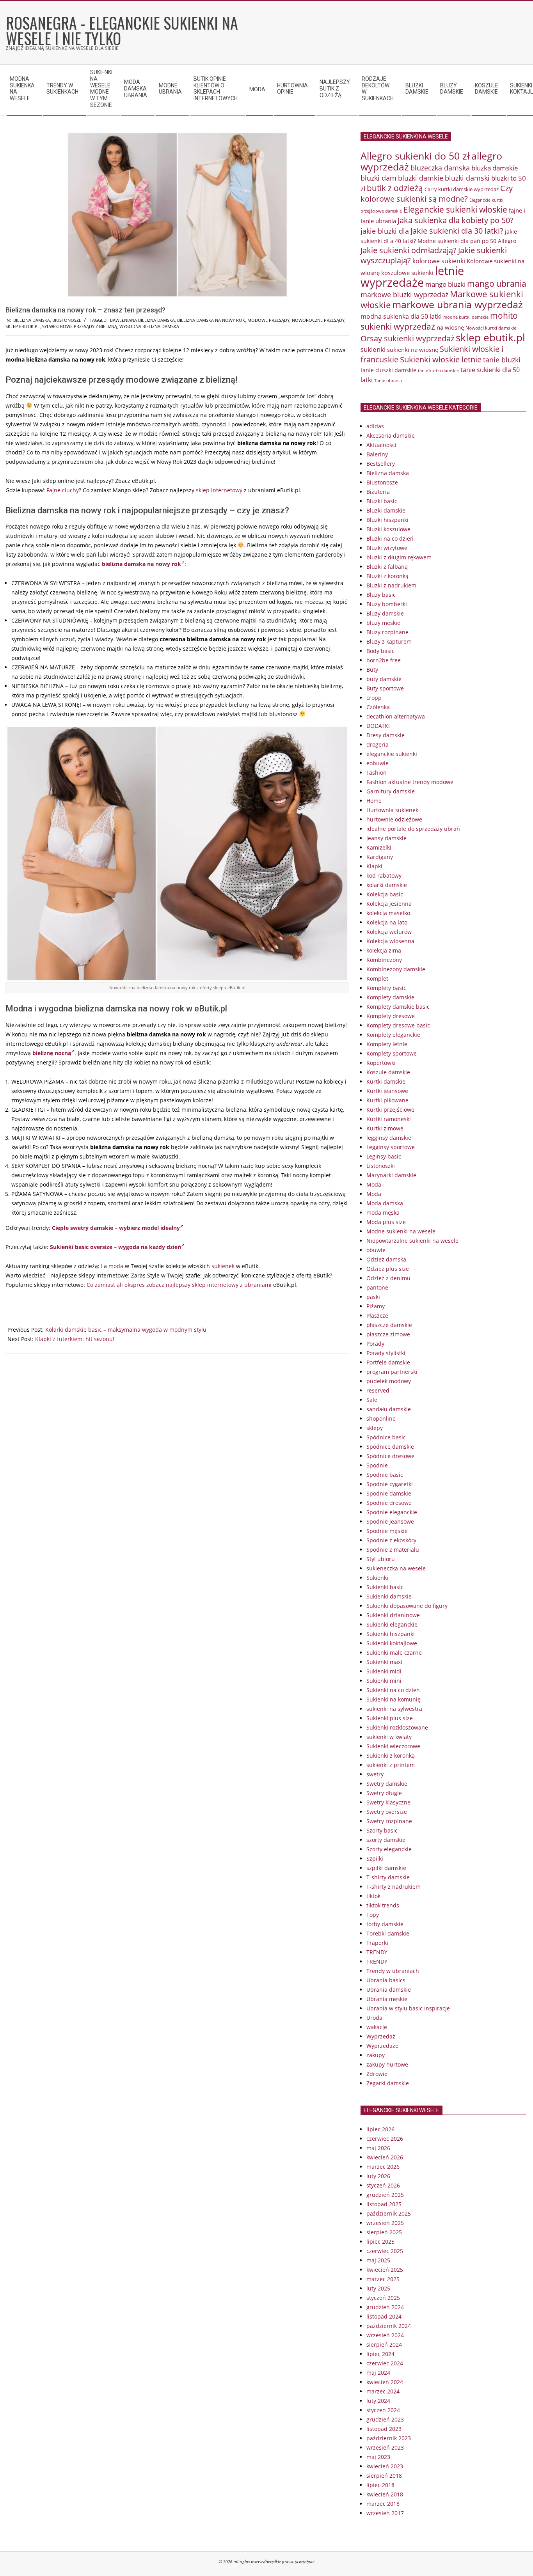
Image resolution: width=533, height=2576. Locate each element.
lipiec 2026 (380, 2129)
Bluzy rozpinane (387, 632)
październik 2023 (389, 2438)
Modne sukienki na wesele (401, 1231)
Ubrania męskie (387, 1999)
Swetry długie (384, 1793)
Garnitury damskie (391, 791)
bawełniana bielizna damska (142, 320)
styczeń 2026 (383, 2185)
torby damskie (385, 1924)
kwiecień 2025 (385, 2270)
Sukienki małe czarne (394, 1653)
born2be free (384, 660)
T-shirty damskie (388, 1877)
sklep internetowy (219, 490)
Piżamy (376, 1306)
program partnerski (392, 1372)
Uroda (374, 2018)
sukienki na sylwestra (394, 1709)
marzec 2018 (383, 2504)
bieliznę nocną (52, 1053)
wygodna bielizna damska (149, 326)
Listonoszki (381, 1166)
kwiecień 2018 (385, 2494)
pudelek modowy (389, 1381)
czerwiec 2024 (385, 2363)
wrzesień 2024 (385, 2335)
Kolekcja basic (385, 894)
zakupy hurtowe (387, 2064)
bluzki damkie (421, 178)
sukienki (373, 349)
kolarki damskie (387, 885)
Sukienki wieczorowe (393, 1746)
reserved (378, 1390)
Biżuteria (378, 492)
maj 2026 (378, 2148)
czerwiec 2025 (385, 2251)
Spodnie (377, 1465)
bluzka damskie (495, 168)
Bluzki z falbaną (387, 567)
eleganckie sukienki (392, 754)
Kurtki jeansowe (387, 1091)
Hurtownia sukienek (392, 810)
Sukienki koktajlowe (392, 1643)
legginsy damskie (389, 1138)
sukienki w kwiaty (389, 1737)
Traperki (377, 1943)
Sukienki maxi (384, 1662)
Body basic (380, 651)
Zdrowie (377, 2074)
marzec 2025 (383, 2279)
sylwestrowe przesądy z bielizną (80, 326)
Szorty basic (382, 1830)
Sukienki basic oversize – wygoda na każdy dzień (115, 1247)
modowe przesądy (268, 320)
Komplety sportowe (392, 1053)
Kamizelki (379, 847)
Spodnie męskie (387, 1531)
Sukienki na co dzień (393, 1690)
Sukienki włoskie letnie (441, 359)
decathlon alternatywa (396, 716)
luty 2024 (378, 2401)
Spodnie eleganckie (392, 1512)
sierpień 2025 (384, 2232)
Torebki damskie (388, 1933)
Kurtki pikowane (387, 1100)
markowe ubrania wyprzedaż (457, 304)
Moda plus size (386, 1222)
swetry (375, 1774)
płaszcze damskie (389, 1325)
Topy (373, 1915)
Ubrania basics (386, 1980)
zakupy (376, 2055)
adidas (375, 426)
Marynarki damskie (391, 1175)
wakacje (377, 2027)
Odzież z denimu (388, 1278)
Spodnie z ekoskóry (391, 1540)
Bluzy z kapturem (389, 641)
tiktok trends (383, 1905)
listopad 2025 (384, 2204)
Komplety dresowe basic (398, 1025)
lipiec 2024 (380, 2354)
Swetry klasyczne (388, 1802)
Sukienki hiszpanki (391, 1634)
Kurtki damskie (386, 1081)
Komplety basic (386, 988)
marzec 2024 (383, 2391)
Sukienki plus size (390, 1718)
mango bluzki (445, 284)
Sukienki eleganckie (392, 1624)
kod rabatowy (384, 876)
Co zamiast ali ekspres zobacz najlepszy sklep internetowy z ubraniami (179, 1285)
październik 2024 (389, 2326)
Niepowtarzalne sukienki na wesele (412, 1241)
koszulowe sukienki (407, 273)
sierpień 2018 (384, 2476)
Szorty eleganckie (389, 1849)
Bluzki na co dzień (390, 538)
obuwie (376, 1250)
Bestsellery (381, 464)
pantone (377, 1287)
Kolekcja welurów (389, 932)
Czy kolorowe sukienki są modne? (437, 193)
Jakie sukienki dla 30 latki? (457, 231)
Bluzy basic (381, 595)
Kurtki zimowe (385, 1128)
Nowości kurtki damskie (491, 328)
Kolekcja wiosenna (390, 941)
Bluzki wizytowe (387, 548)
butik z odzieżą (395, 188)
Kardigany (380, 857)
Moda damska (385, 1203)
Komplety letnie (387, 1044)
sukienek (223, 1266)
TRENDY (377, 1952)
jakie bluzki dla (385, 231)
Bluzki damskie (386, 510)
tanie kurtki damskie (438, 370)
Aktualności (381, 445)
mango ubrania (497, 284)
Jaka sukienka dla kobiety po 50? (456, 220)
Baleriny (377, 454)
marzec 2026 (383, 2167)
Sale (372, 1400)
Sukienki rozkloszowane (397, 1727)
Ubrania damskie (389, 1990)
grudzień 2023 (385, 2419)
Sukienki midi (384, 1671)
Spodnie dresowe (389, 1503)
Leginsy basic (384, 1156)
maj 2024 (378, 2373)
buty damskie (384, 679)
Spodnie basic (385, 1475)
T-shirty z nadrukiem (394, 1887)
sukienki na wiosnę (413, 349)
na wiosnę (450, 327)
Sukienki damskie (389, 1596)
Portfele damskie (388, 1362)
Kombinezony (384, 960)
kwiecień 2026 (385, 2157)
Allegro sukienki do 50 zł (415, 156)
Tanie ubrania (388, 381)
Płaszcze (377, 1315)
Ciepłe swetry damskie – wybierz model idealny (116, 1228)
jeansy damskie (386, 838)
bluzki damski (467, 178)
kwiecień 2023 (385, 2466)
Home (374, 801)
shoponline (381, 1418)
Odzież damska (386, 1259)
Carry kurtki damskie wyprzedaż (462, 189)
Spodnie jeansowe (390, 1521)
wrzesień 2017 (385, 2513)
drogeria (378, 744)
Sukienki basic (385, 1587)
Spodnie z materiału (393, 1550)
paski (373, 1297)
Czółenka (378, 707)
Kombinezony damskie (396, 969)
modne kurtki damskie (466, 317)
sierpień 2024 (384, 2344)
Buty (372, 670)
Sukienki (377, 1578)
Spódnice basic (386, 1437)
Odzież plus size (388, 1269)
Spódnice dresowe (390, 1456)
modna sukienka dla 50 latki (401, 316)
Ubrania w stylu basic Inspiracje (408, 2008)
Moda (374, 1184)
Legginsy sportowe (391, 1147)
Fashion (377, 773)
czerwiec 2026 (385, 2139)
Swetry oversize (387, 1812)
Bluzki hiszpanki (387, 520)
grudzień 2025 (385, 2195)
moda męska (383, 1213)
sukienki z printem (391, 1765)
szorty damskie (386, 1840)
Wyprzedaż (381, 2036)
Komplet (377, 978)
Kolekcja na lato (387, 922)
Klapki (374, 866)
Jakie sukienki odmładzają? (409, 250)
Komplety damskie (390, 997)
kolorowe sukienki (439, 261)
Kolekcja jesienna (389, 904)
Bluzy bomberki (387, 604)
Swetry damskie (387, 1784)
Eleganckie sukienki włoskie (455, 209)
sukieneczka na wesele (396, 1568)
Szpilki (375, 1858)
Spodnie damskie (389, 1493)
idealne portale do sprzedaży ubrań (413, 829)
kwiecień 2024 (385, 2382)
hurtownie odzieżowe (394, 819)
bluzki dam (378, 178)
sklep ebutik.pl (23, 326)
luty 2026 (378, 2176)
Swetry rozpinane (389, 1821)
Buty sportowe (385, 688)
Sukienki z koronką (391, 1755)
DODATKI (378, 726)
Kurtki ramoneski (389, 1119)
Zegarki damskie (388, 2083)
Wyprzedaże (382, 2046)
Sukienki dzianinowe (393, 1615)
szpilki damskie (386, 1868)
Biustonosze (67, 320)
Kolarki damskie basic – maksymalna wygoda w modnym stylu (126, 1330)
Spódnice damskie (390, 1447)
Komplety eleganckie (393, 1035)
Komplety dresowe (391, 1016)
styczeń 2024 (383, 2410)
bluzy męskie (383, 623)
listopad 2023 (384, 2429)
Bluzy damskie (385, 613)
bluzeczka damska (440, 168)
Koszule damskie (388, 1072)
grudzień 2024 (385, 2307)
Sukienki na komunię (394, 1699)
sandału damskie (389, 1409)
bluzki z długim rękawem (399, 557)
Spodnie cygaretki (390, 1484)
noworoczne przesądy (318, 320)
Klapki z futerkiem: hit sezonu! (75, 1339)
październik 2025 (389, 2213)
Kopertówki (381, 1063)
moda (116, 1266)
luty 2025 (378, 2288)
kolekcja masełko (388, 913)
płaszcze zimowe (388, 1334)
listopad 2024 (384, 2316)
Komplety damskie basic (398, 1007)
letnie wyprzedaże (412, 277)
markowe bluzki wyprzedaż (404, 295)
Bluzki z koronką (387, 576)
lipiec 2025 (380, 2242)
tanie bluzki (502, 360)
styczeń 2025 (383, 2298)
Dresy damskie (386, 735)
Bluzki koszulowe (388, 529)
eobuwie (378, 763)
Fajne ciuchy (63, 490)
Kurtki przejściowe (390, 1110)
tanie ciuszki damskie (388, 370)
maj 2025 (378, 2260)
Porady (375, 1344)
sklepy (375, 1428)
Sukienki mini (384, 1681)
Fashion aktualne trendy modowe (410, 782)
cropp (374, 698)
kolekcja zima (384, 950)
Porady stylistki (386, 1353)
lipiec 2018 (380, 2485)
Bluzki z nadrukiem (391, 585)
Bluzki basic (382, 501)
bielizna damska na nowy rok (211, 320)
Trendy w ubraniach (393, 1971)
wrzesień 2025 (385, 2223)
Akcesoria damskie (391, 436)
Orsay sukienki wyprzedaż (407, 338)
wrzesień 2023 (385, 2447)
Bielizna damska (32, 320)
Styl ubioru (381, 1559)
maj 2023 (378, 2457)
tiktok (373, 1896)
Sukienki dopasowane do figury (407, 1606)
